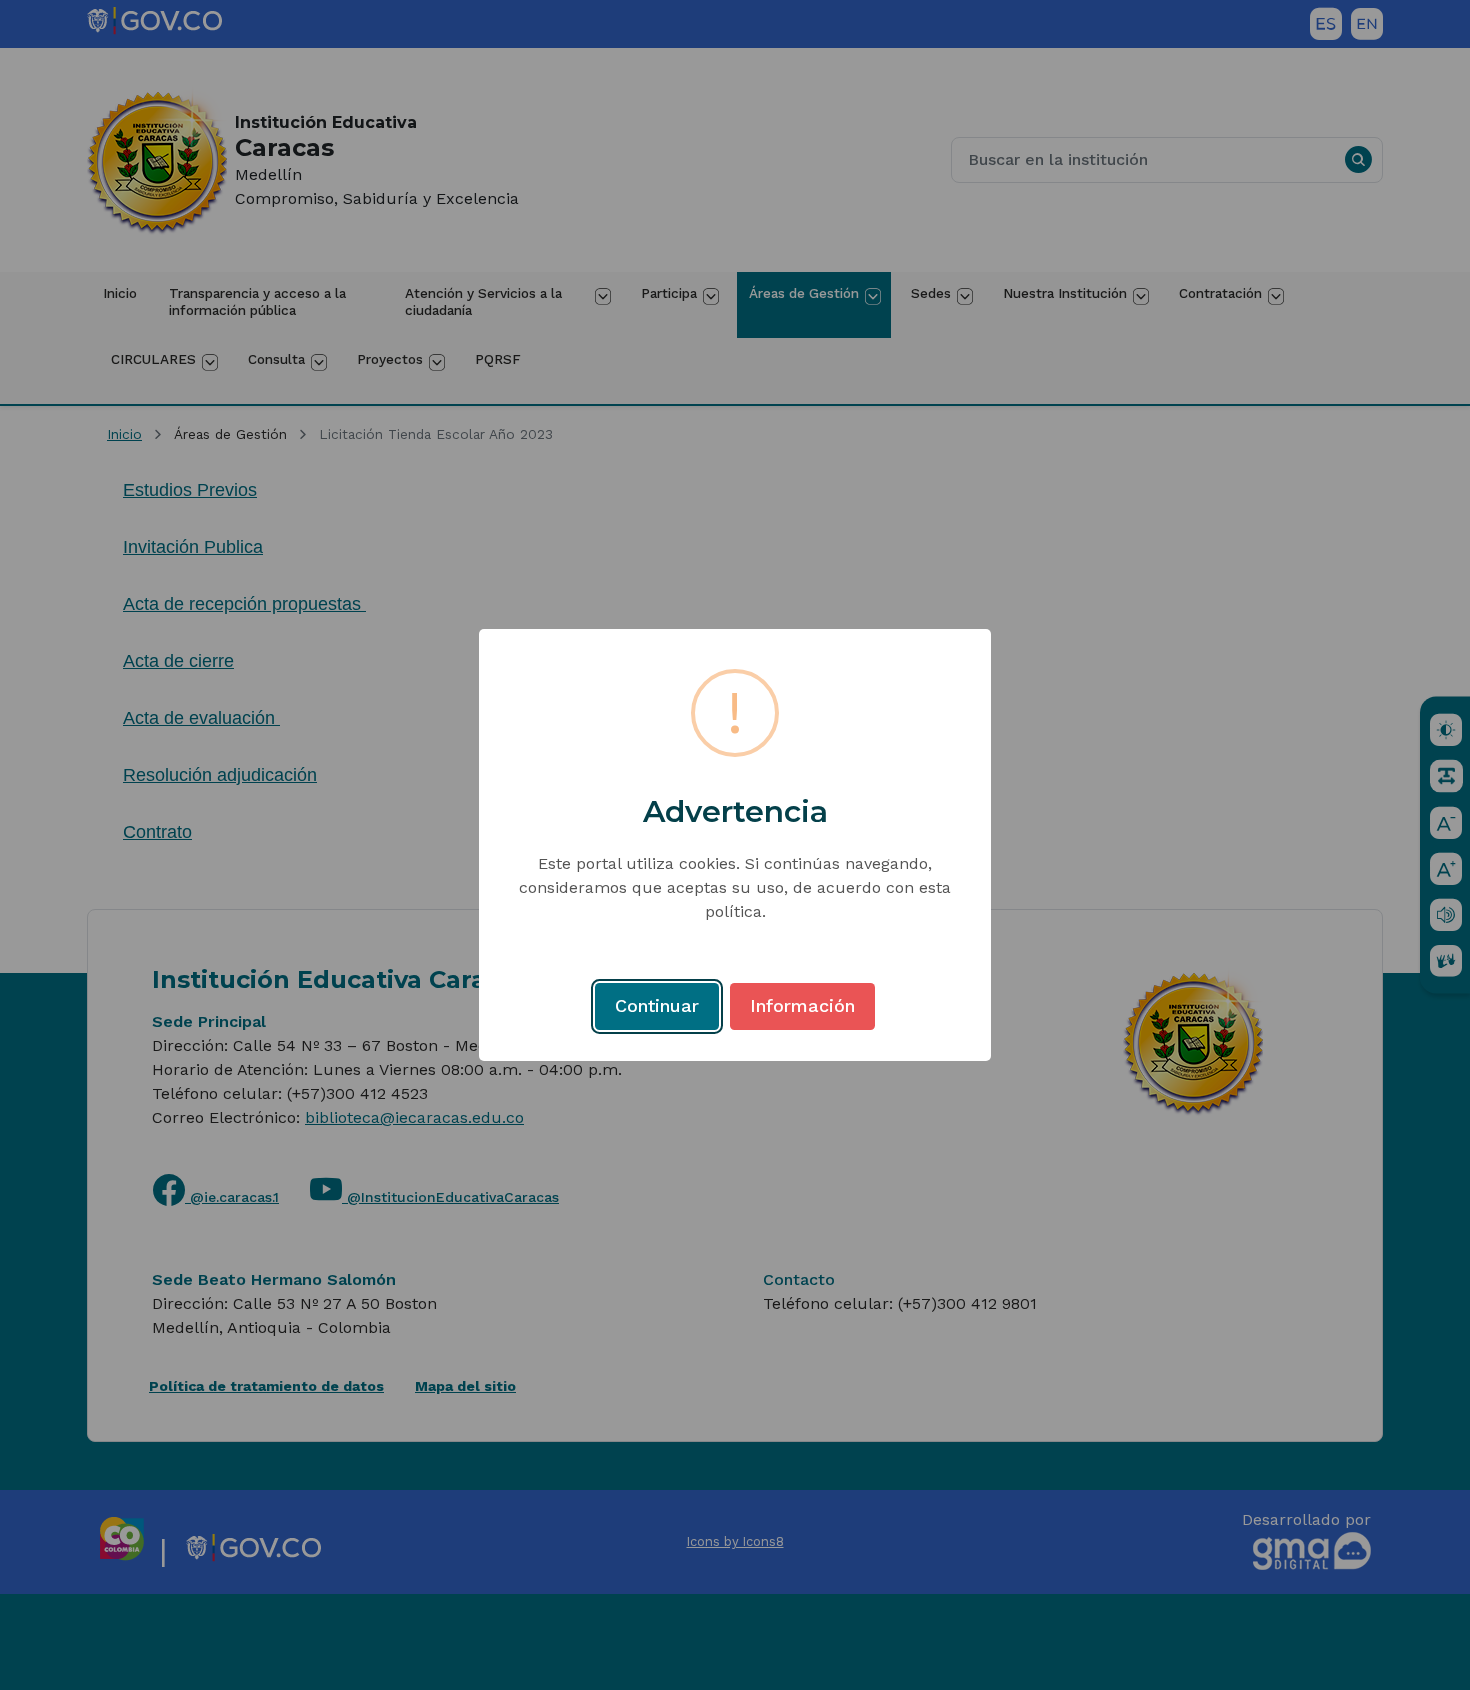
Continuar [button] (657, 1005)
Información (802, 1005)
